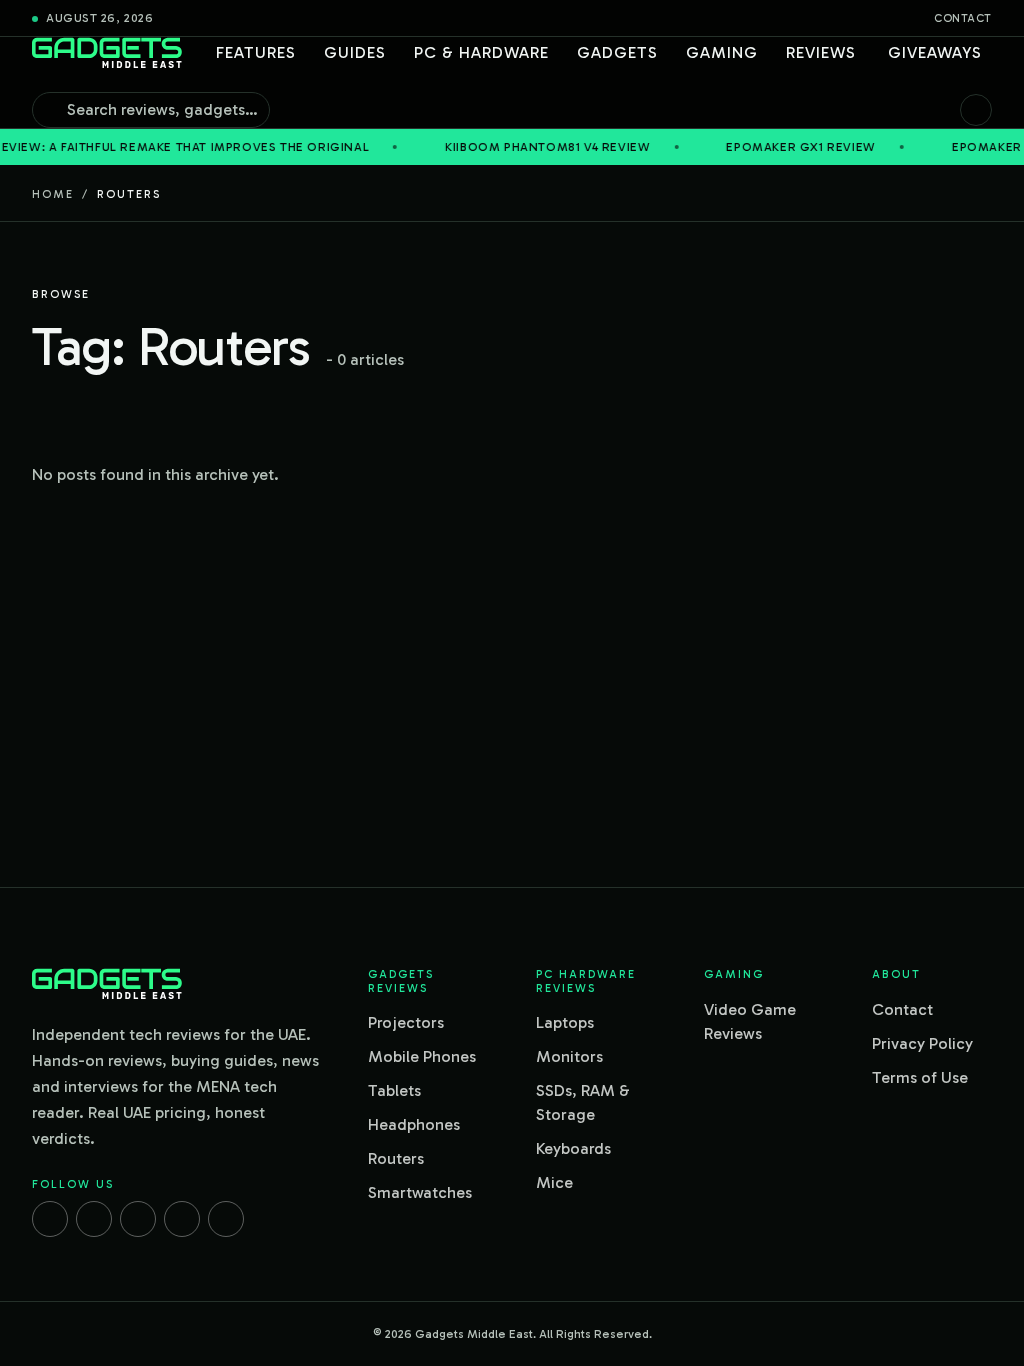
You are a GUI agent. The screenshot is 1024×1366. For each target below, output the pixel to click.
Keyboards (573, 1148)
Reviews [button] (821, 52)
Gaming (722, 52)
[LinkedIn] (182, 1219)
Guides (355, 52)
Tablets (394, 1090)
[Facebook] (50, 1219)
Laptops (565, 1022)
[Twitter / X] (138, 1219)
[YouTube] (226, 1219)
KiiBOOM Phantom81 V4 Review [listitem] (518, 147)
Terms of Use (920, 1077)
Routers (396, 1158)
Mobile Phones (422, 1056)
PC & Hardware (481, 52)
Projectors (406, 1022)
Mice (554, 1182)
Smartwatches (420, 1192)
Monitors (569, 1056)
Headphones (414, 1124)
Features (256, 52)
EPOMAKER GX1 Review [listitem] (771, 147)
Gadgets (617, 52)
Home (53, 194)
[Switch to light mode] (976, 110)
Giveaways (935, 52)
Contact (963, 18)
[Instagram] (94, 1219)
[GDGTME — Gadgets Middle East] (107, 52)
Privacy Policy (922, 1043)
